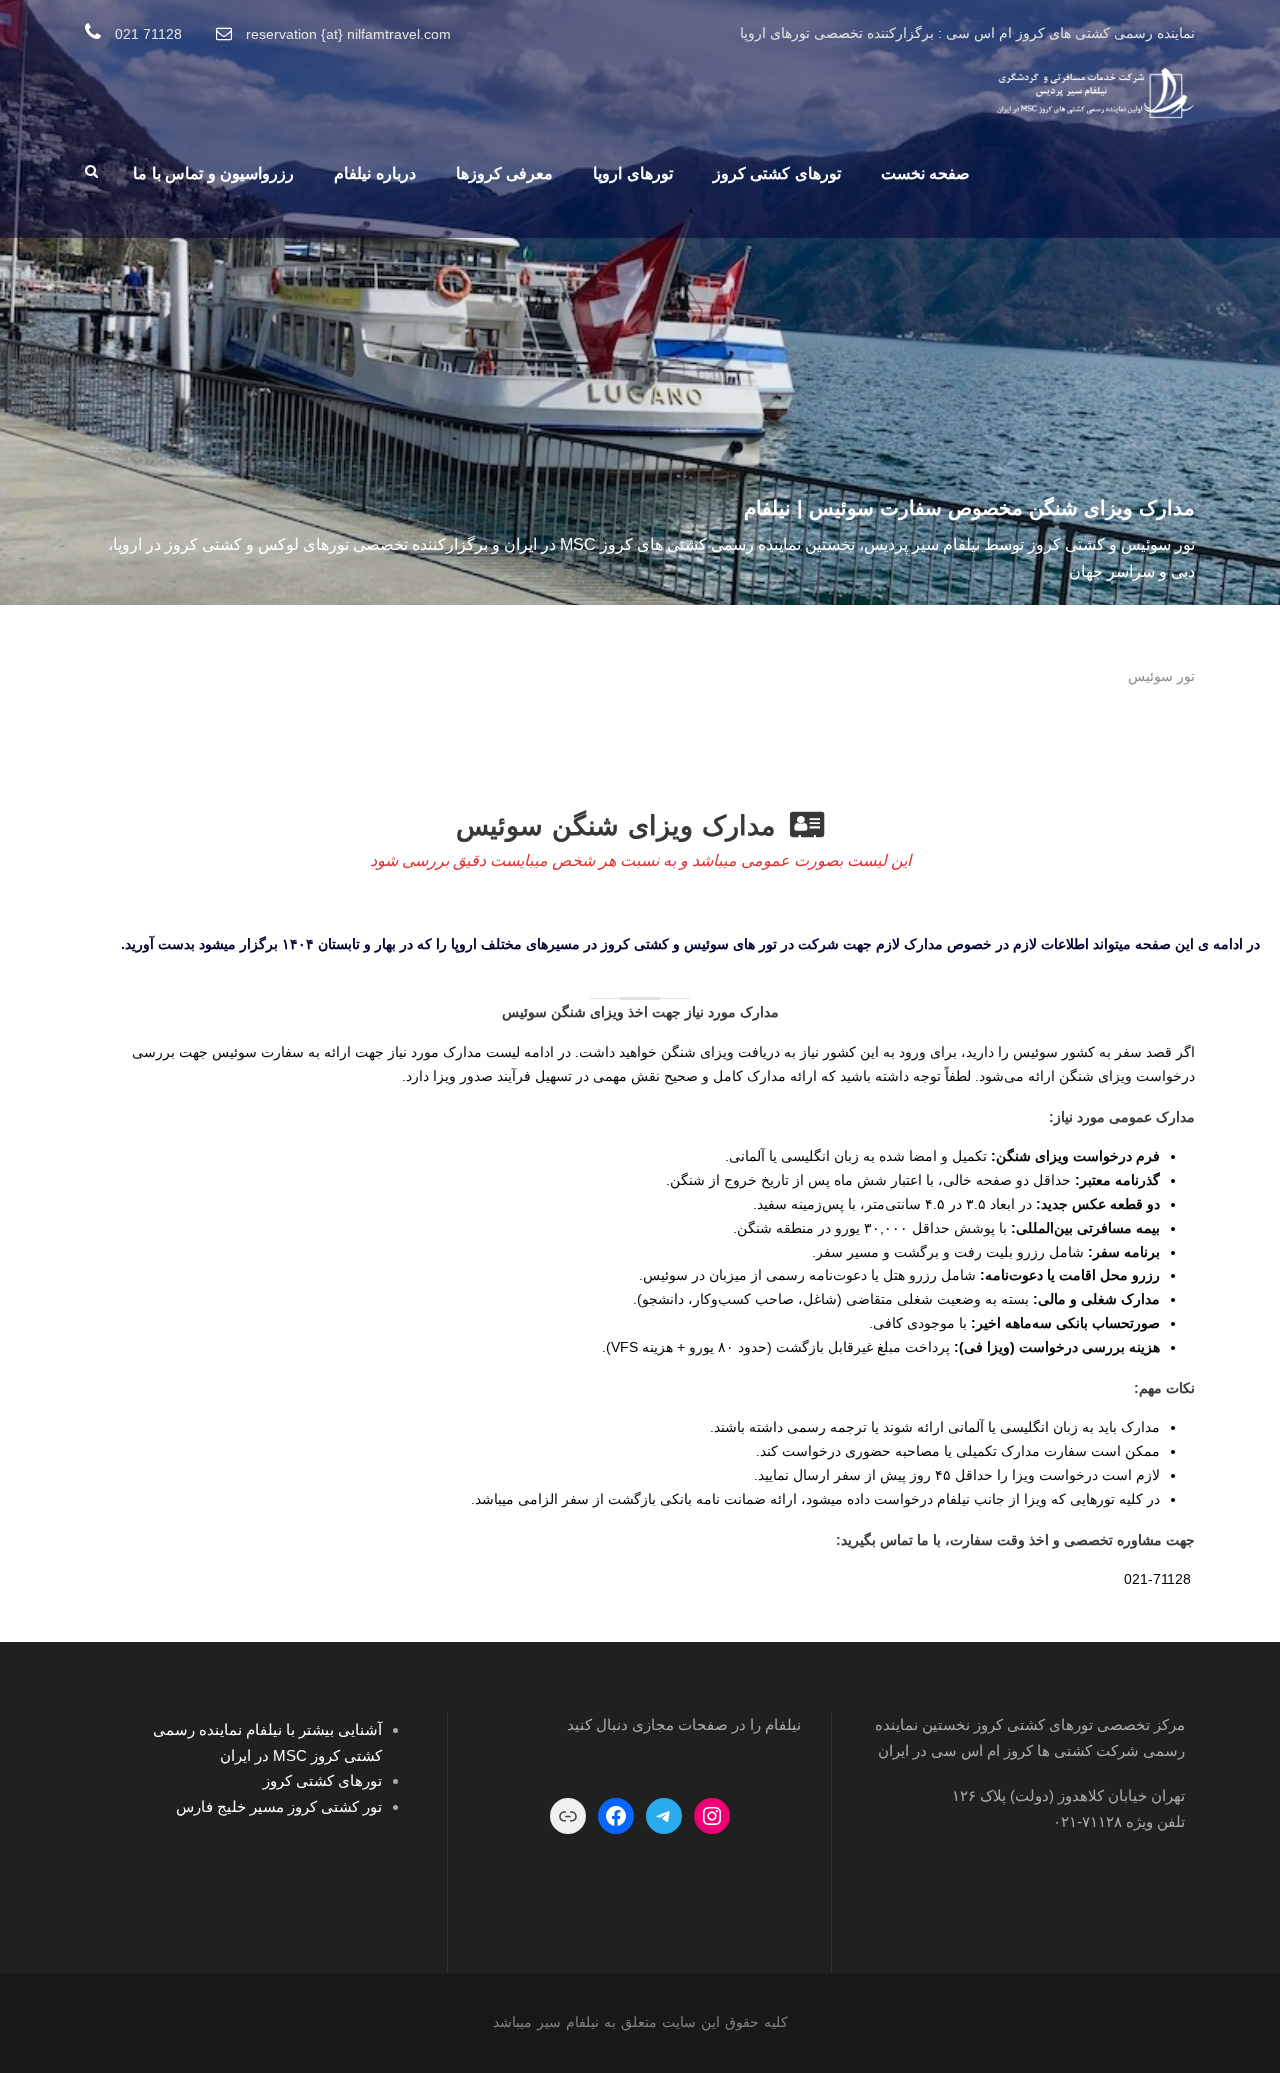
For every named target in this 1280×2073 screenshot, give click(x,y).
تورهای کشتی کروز (777, 173)
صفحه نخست (926, 173)
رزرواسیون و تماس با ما (213, 173)
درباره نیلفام (375, 173)
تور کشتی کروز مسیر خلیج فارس (279, 1806)
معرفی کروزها (505, 173)
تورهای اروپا (633, 173)
